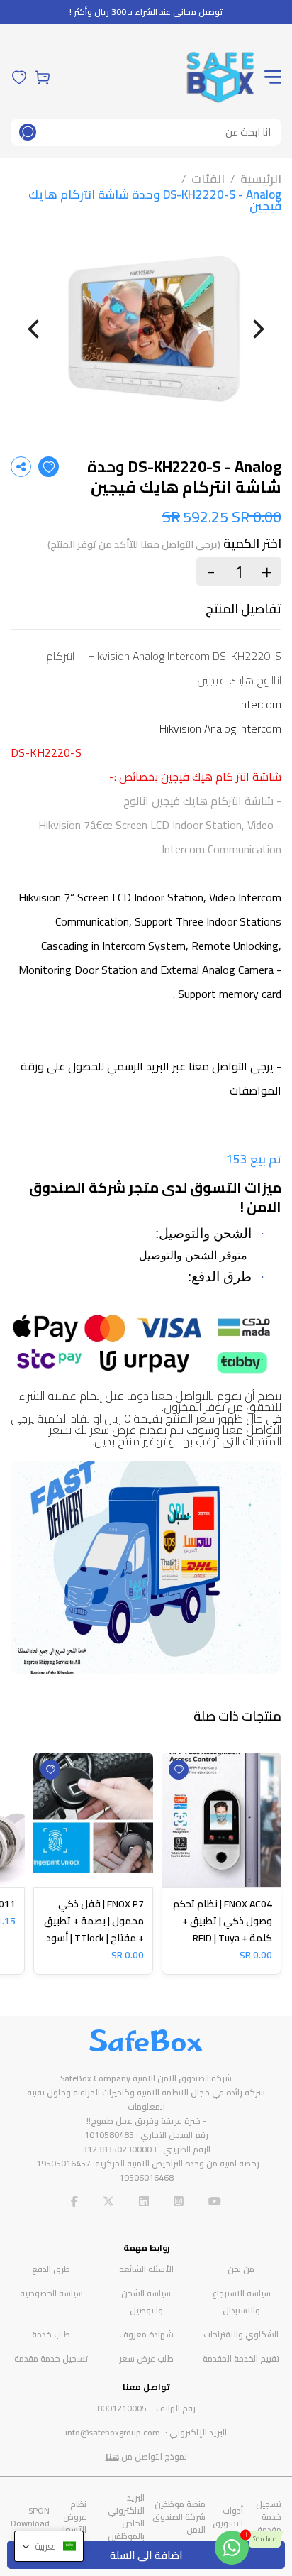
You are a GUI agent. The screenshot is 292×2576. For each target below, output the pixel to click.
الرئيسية (261, 179)
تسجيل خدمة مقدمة (51, 2358)
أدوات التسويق (228, 2517)
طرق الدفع (51, 2269)
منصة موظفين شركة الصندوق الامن (179, 2517)
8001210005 (122, 2408)
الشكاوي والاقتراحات (241, 2334)
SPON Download (30, 2517)
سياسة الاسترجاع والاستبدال (241, 2302)
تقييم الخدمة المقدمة (241, 2358)
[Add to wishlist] (49, 467)
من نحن (241, 2269)
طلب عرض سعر (146, 2358)
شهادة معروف (146, 2334)
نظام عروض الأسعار (73, 2517)
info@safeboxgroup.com (113, 2432)
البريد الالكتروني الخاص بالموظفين (126, 2517)
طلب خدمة (51, 2334)
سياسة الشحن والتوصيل (146, 2302)
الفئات (208, 179)
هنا (112, 2456)
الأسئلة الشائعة (146, 2269)
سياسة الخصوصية (51, 2293)
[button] (49, 2546)
